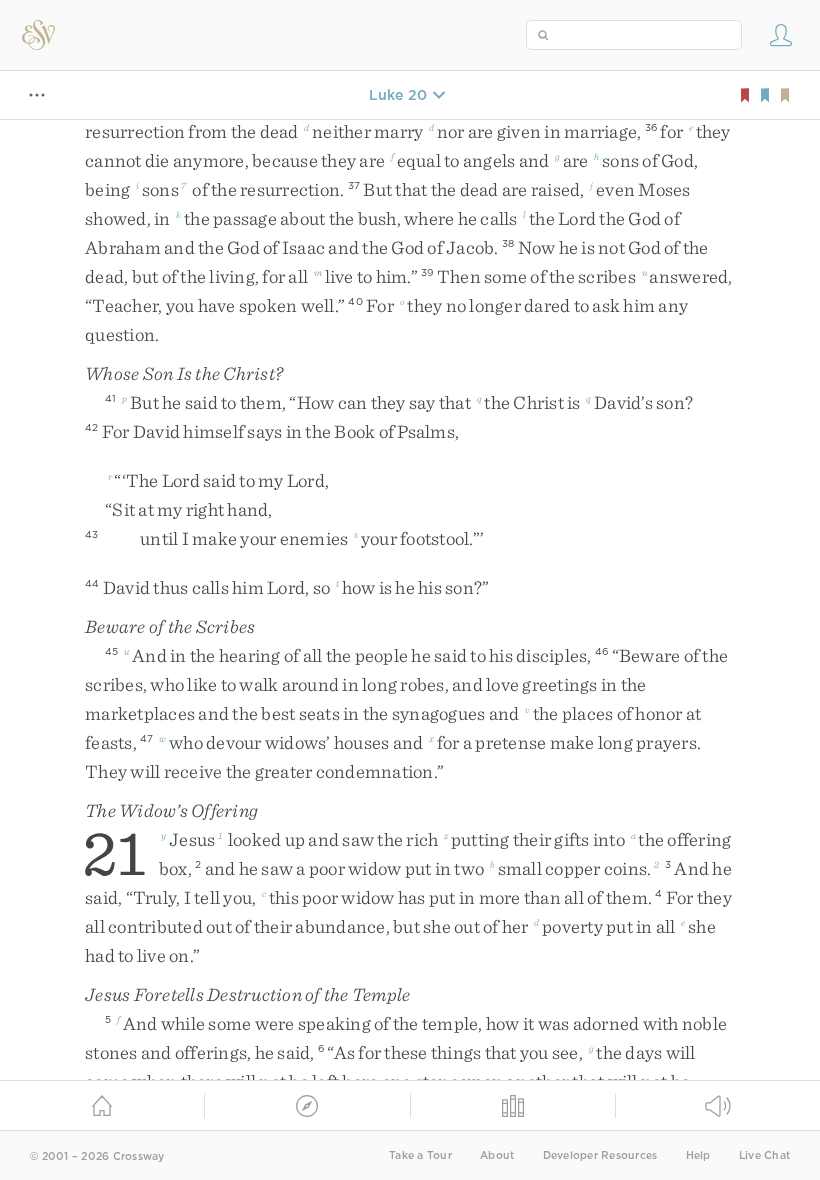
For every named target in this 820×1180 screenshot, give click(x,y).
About (497, 1155)
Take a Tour (420, 1155)
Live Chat (764, 1155)
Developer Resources (600, 1155)
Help (698, 1155)
